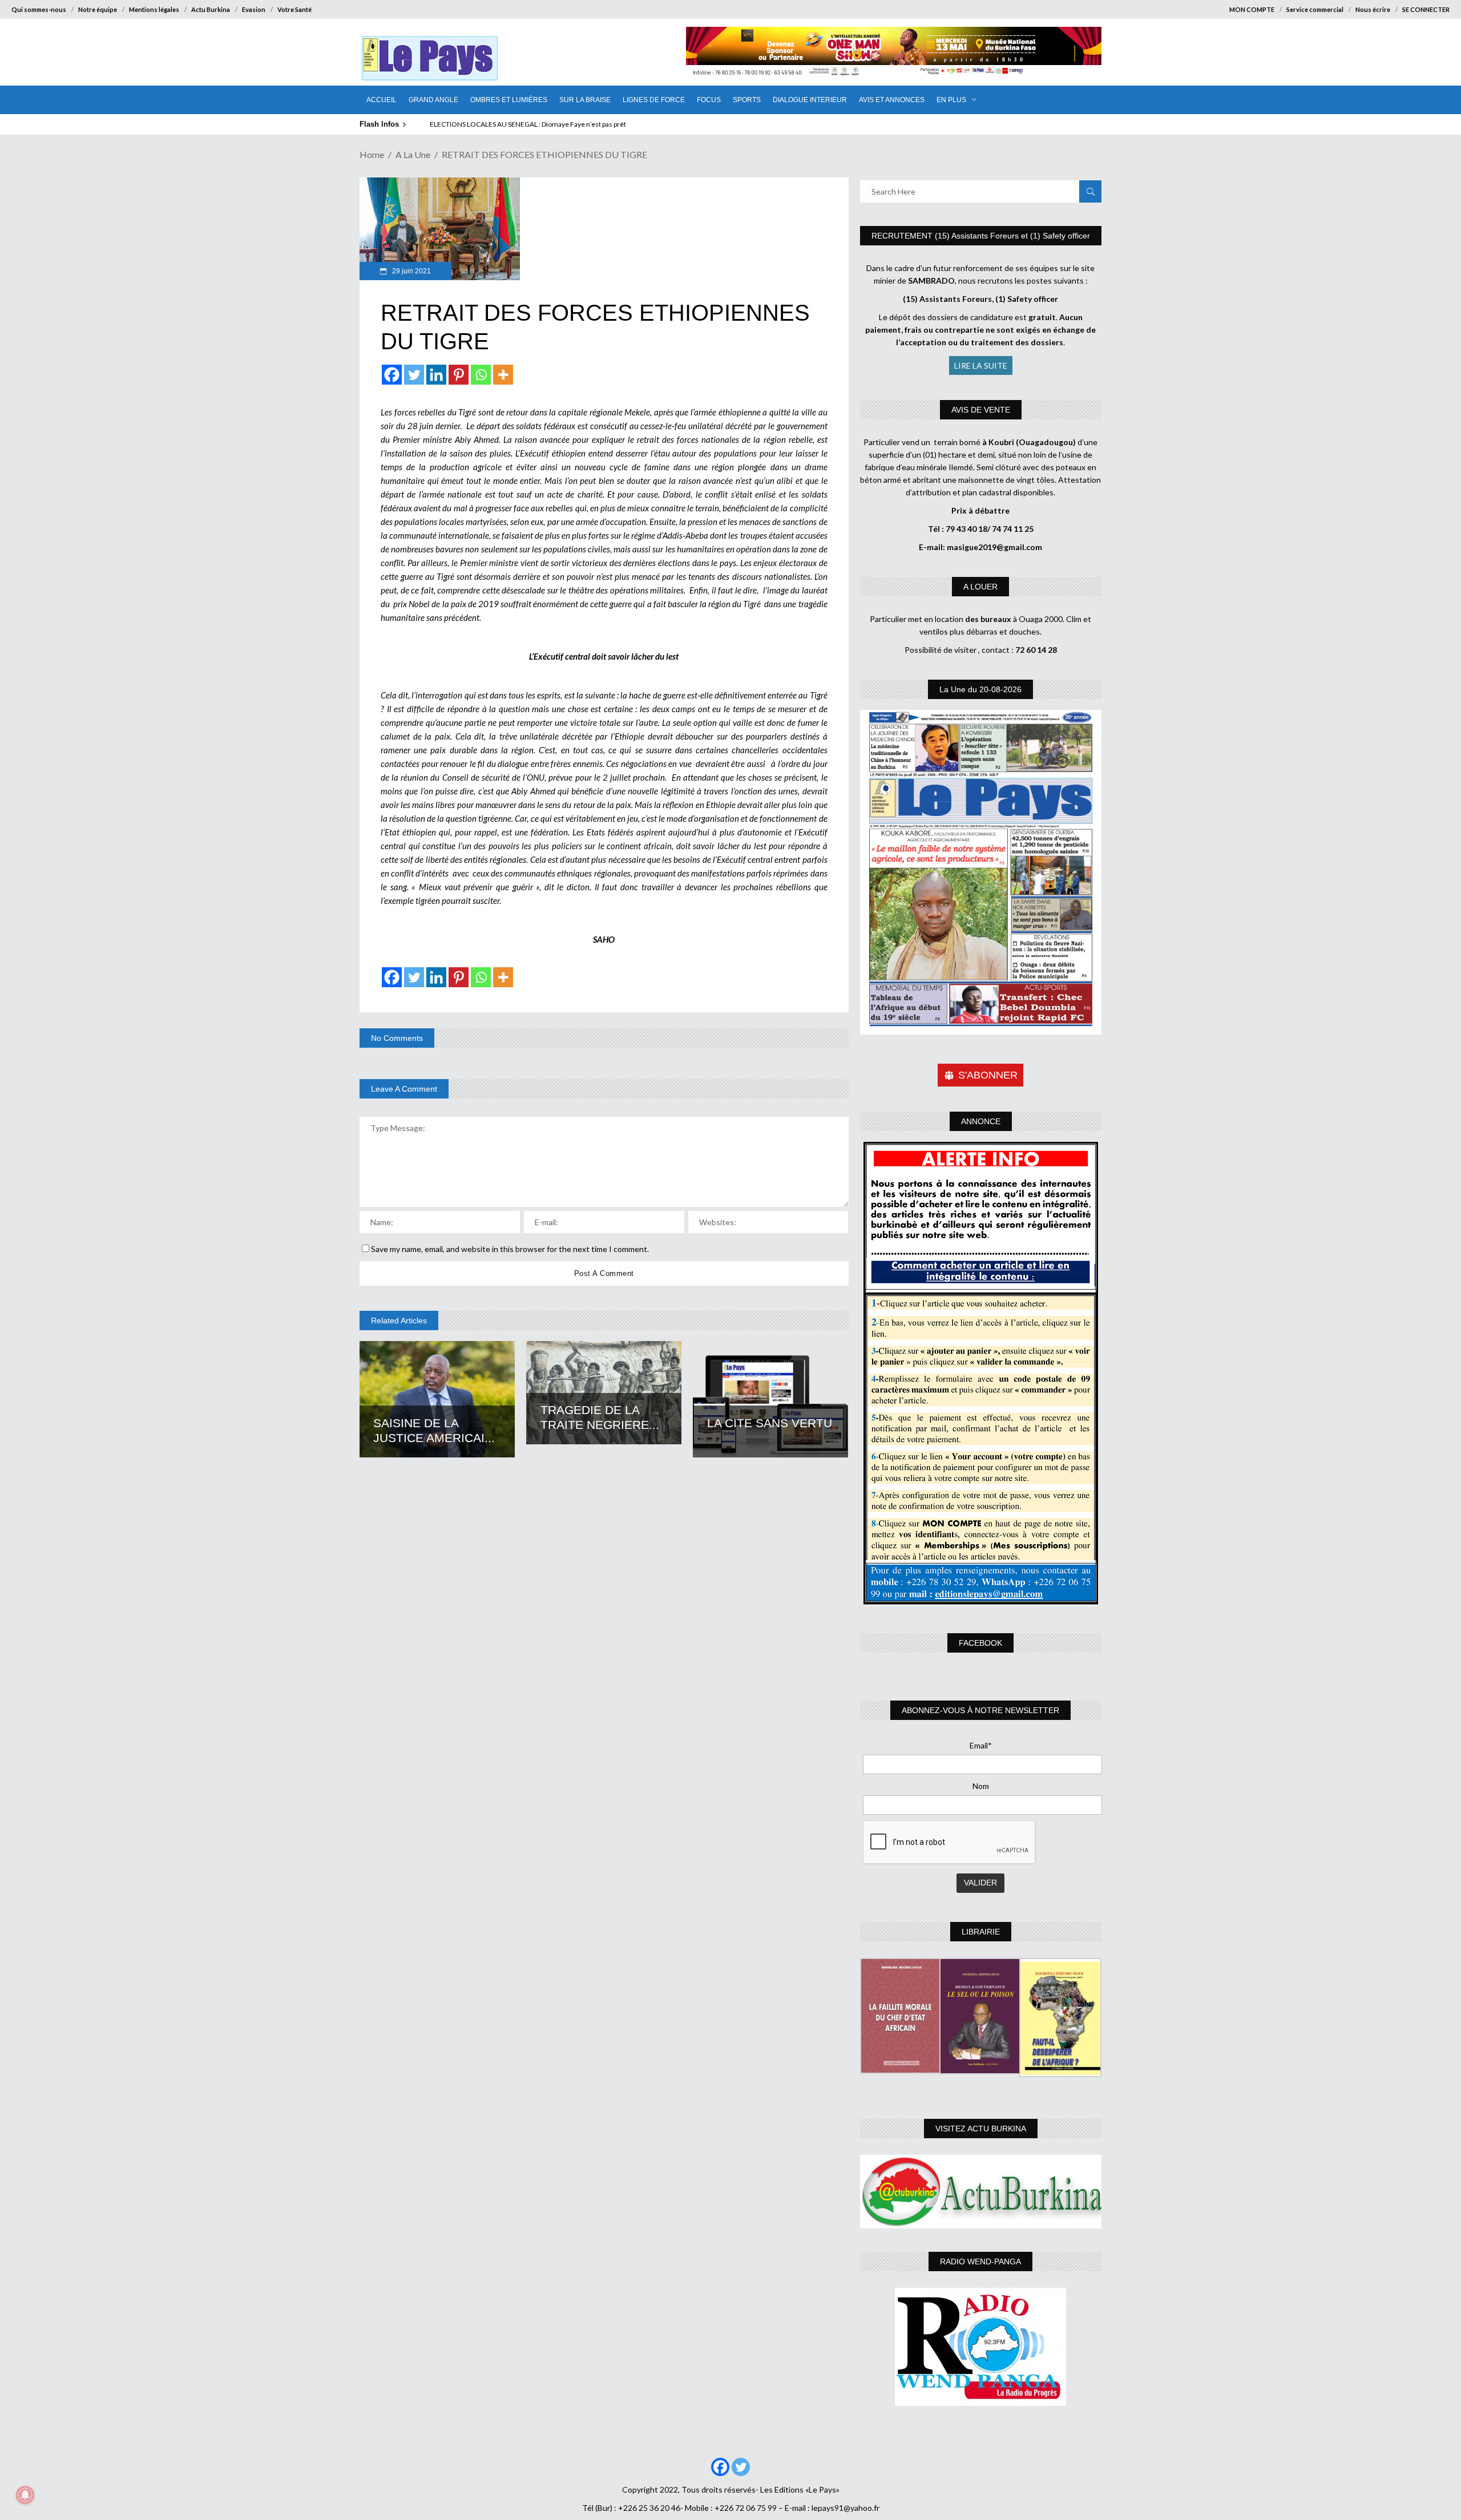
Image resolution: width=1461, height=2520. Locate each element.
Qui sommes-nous (39, 9)
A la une (413, 154)
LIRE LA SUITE (981, 366)
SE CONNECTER (1426, 9)
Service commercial (1315, 9)
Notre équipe (98, 9)
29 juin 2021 (411, 271)
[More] (503, 375)
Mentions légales (154, 9)
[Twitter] (414, 375)
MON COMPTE (1252, 9)
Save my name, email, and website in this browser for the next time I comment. (510, 1249)
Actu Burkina (211, 9)
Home (372, 154)
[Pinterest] (459, 375)
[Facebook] (392, 375)
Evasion (254, 9)
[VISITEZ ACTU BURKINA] (981, 2192)
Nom (981, 1786)
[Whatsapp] (481, 375)
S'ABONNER (988, 1075)
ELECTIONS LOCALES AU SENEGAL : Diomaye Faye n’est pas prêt (528, 124)
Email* (981, 1745)
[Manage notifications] (25, 2495)
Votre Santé (294, 9)
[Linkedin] (436, 375)
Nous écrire (1373, 9)
